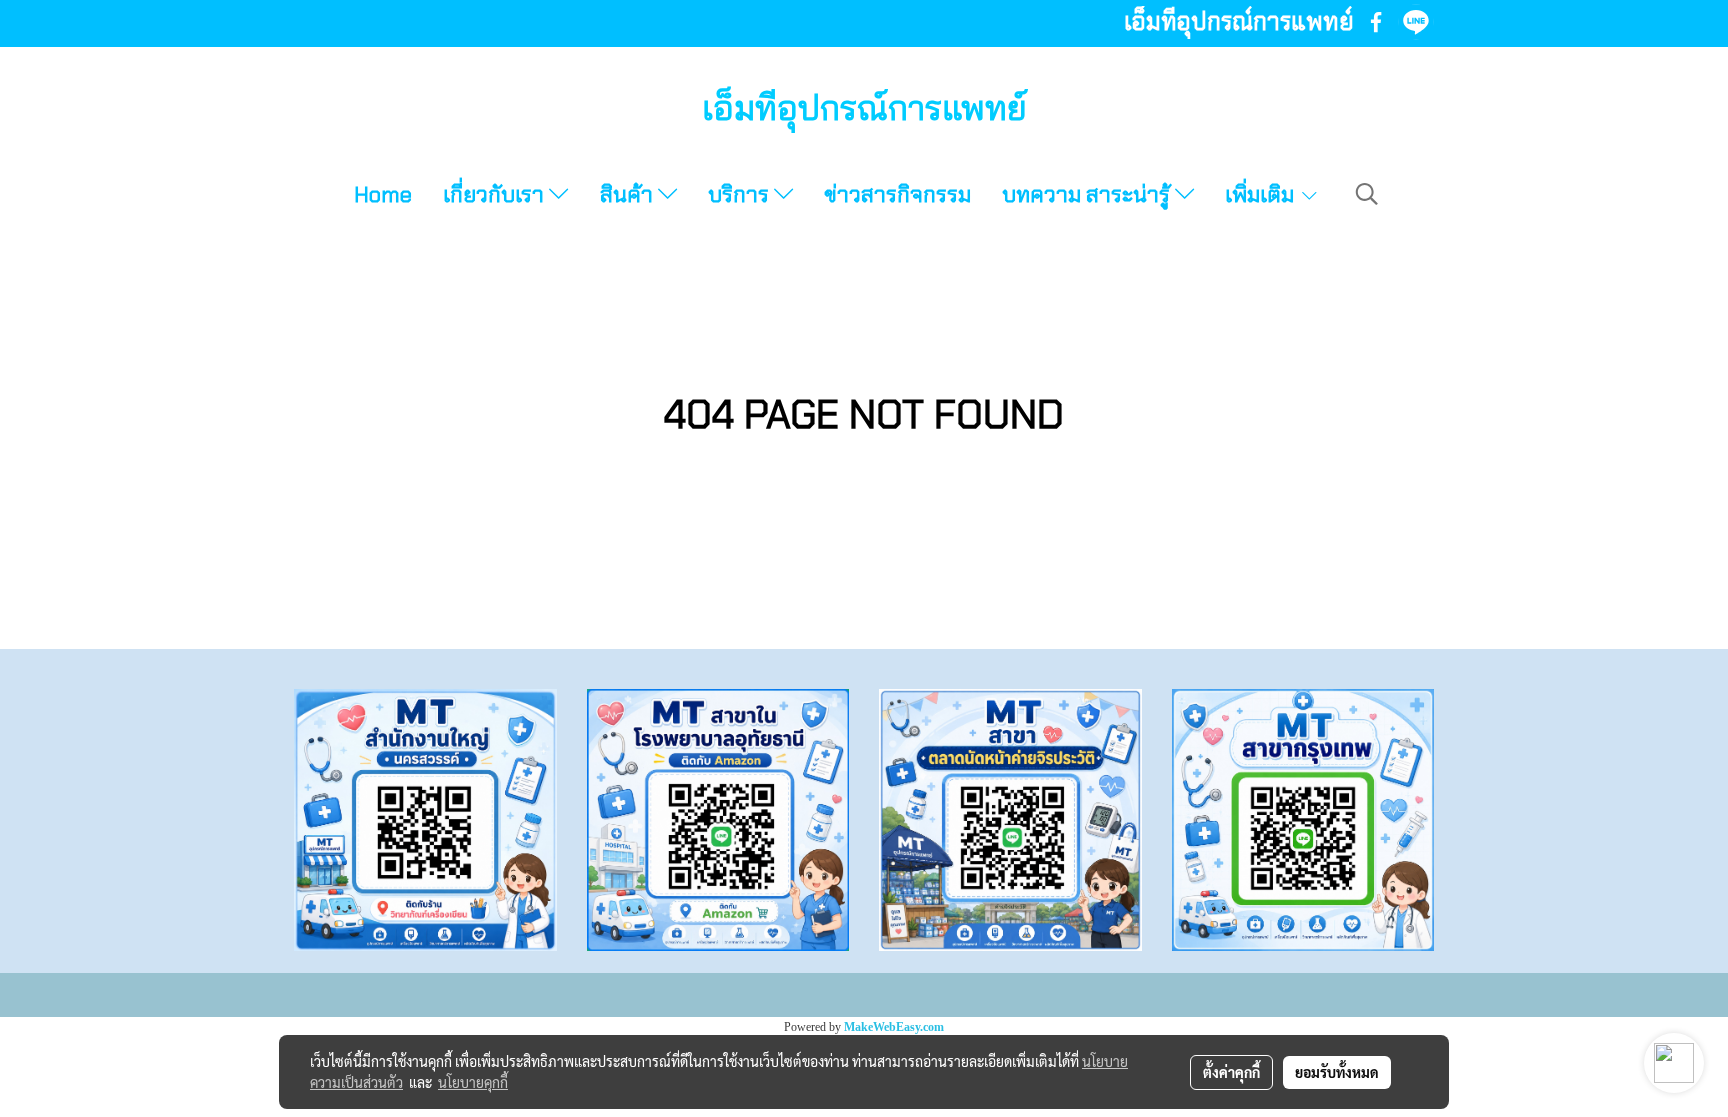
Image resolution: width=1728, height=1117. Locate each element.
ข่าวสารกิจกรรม (897, 194)
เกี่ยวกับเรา (496, 194)
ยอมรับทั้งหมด (1337, 1072)
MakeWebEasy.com (894, 1027)
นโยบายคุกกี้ (473, 1082)
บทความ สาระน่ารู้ (1088, 194)
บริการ (741, 194)
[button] (1367, 194)
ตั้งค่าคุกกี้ (1231, 1072)
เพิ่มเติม (1262, 194)
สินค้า (629, 194)
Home (383, 194)
